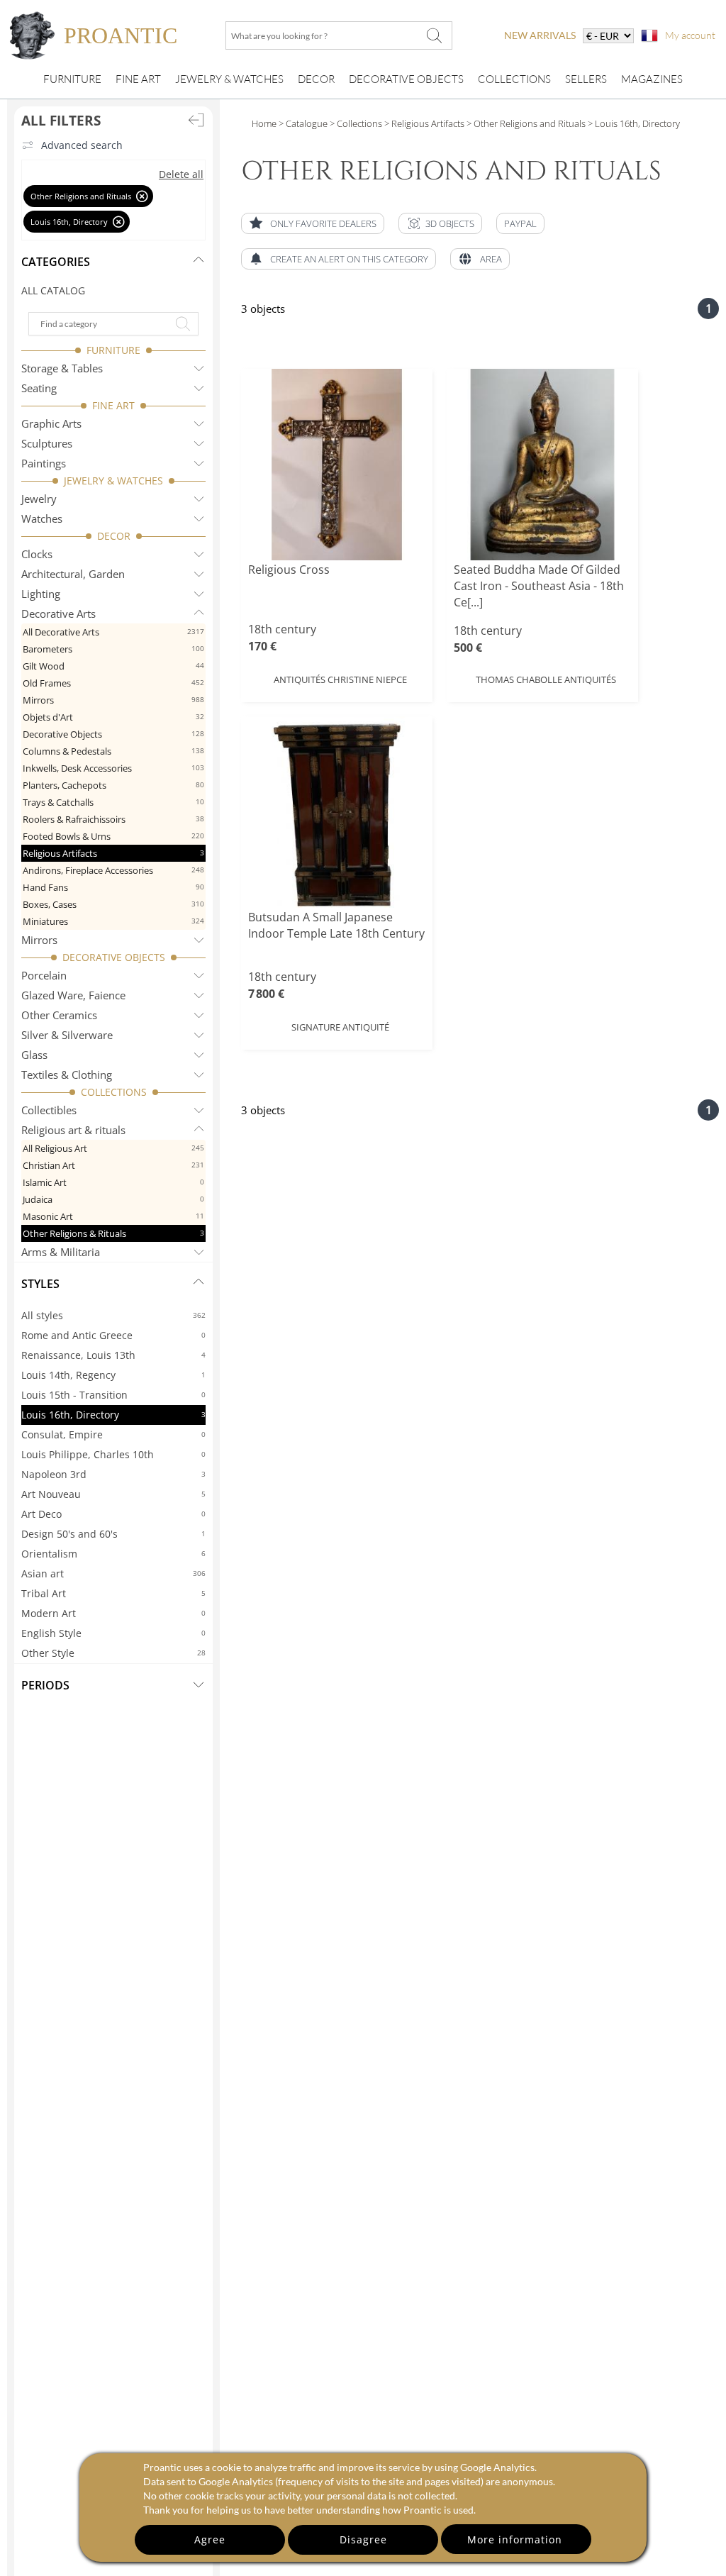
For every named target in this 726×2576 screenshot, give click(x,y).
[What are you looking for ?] (434, 35)
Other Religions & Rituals (113, 1233)
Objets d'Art (113, 717)
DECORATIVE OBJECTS (114, 957)
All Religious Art (113, 1148)
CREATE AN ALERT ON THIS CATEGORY (349, 259)
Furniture (72, 79)
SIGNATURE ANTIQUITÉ (340, 1027)
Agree (210, 2539)
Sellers (586, 79)
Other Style (113, 1653)
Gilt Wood (113, 666)
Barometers (113, 649)
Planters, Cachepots (113, 785)
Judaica (113, 1199)
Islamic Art (113, 1182)
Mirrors (113, 700)
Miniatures (113, 921)
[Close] (142, 196)
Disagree (363, 2539)
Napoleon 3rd (113, 1474)
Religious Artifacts (113, 853)
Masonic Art (113, 1216)
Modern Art (113, 1613)
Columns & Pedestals (113, 751)
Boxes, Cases (113, 904)
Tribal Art (113, 1593)
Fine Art (138, 79)
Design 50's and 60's (113, 1534)
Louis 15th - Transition (113, 1395)
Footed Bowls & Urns (113, 836)
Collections (514, 79)
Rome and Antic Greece (113, 1335)
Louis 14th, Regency (113, 1375)
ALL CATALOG (53, 290)
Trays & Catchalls (113, 802)
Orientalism (113, 1554)
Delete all (181, 174)
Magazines (652, 79)
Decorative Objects (406, 79)
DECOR (114, 536)
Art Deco (113, 1514)
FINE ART (113, 405)
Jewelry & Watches (229, 79)
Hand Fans (113, 887)
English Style (113, 1633)
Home (264, 123)
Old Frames (113, 683)
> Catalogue (303, 123)
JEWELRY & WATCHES (113, 481)
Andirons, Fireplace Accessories (113, 870)
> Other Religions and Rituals (525, 123)
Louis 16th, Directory (113, 1415)
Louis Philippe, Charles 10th (113, 1454)
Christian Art (113, 1165)
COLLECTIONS (114, 1092)
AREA (491, 259)
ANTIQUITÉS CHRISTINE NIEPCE (340, 679)
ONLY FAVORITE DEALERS (323, 223)
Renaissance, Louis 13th (113, 1355)
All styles (113, 1315)
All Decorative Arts (113, 632)
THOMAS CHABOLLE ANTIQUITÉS (546, 679)
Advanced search (82, 145)
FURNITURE (113, 350)
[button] (440, 223)
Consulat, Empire (113, 1434)
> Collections (355, 123)
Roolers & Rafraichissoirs (113, 819)
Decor (316, 79)
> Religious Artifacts (423, 123)
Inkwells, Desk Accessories (113, 768)
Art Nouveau (113, 1494)
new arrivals (540, 35)
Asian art (113, 1573)
